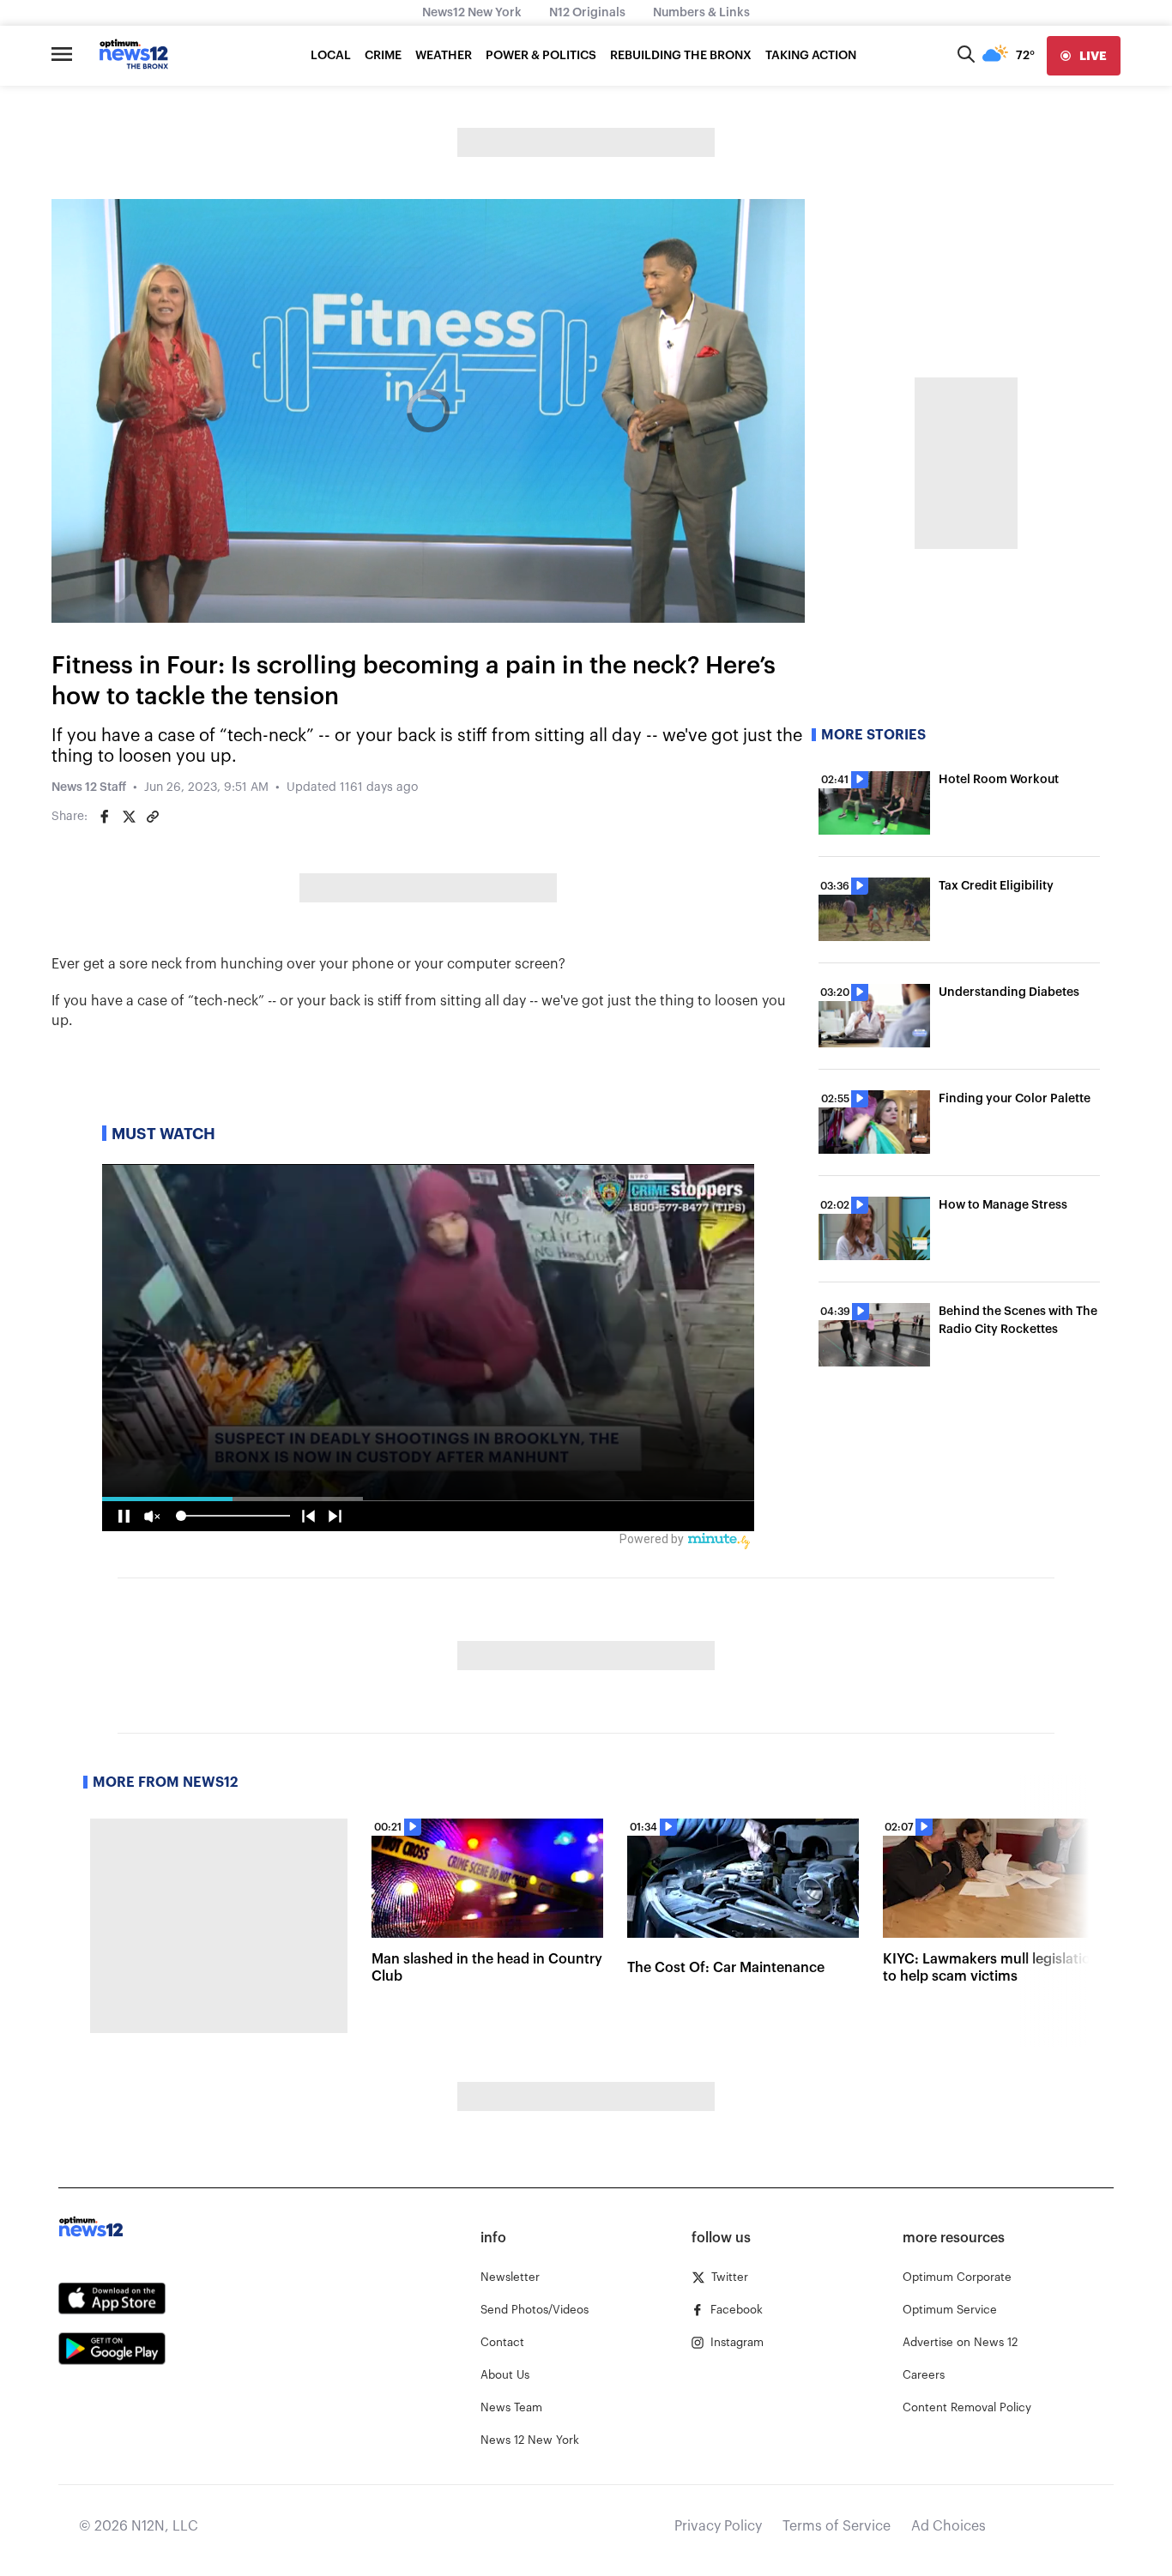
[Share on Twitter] (129, 817)
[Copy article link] (153, 817)
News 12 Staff (89, 787)
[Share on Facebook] (105, 817)
